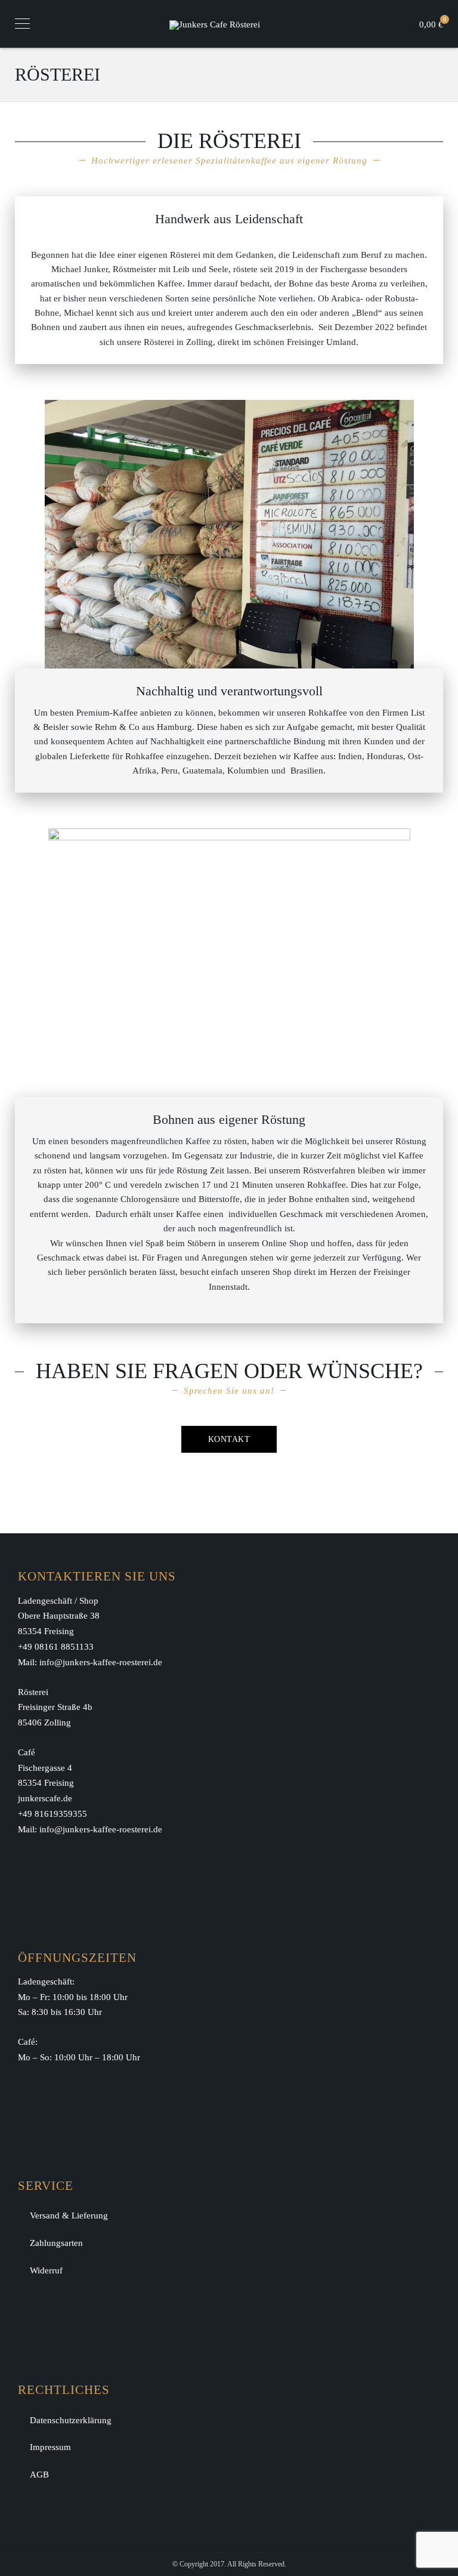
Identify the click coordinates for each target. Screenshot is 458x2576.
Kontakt (229, 1439)
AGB (39, 2475)
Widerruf (46, 2270)
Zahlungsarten (56, 2243)
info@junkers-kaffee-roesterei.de (101, 1662)
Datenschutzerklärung (71, 2420)
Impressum (50, 2447)
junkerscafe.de (45, 1798)
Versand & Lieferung (69, 2216)
